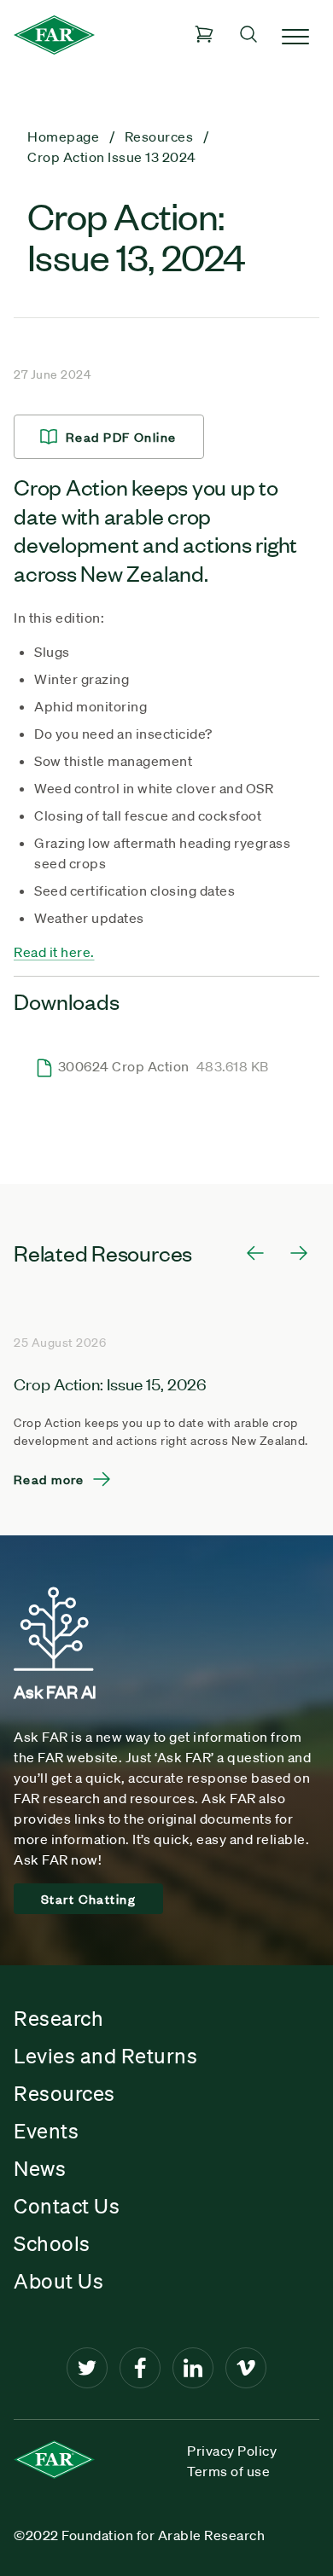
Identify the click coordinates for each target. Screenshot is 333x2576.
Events (46, 2131)
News (40, 2168)
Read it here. (54, 952)
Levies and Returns (105, 2056)
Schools (52, 2243)
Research (58, 2018)
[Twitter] (87, 2368)
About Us (58, 2281)
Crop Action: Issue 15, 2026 (110, 1383)
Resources (64, 2093)
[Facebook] (140, 2368)
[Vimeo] (246, 2368)
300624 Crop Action (164, 1066)
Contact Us (67, 2206)
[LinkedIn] (193, 2368)
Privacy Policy (232, 2451)
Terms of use (228, 2471)
